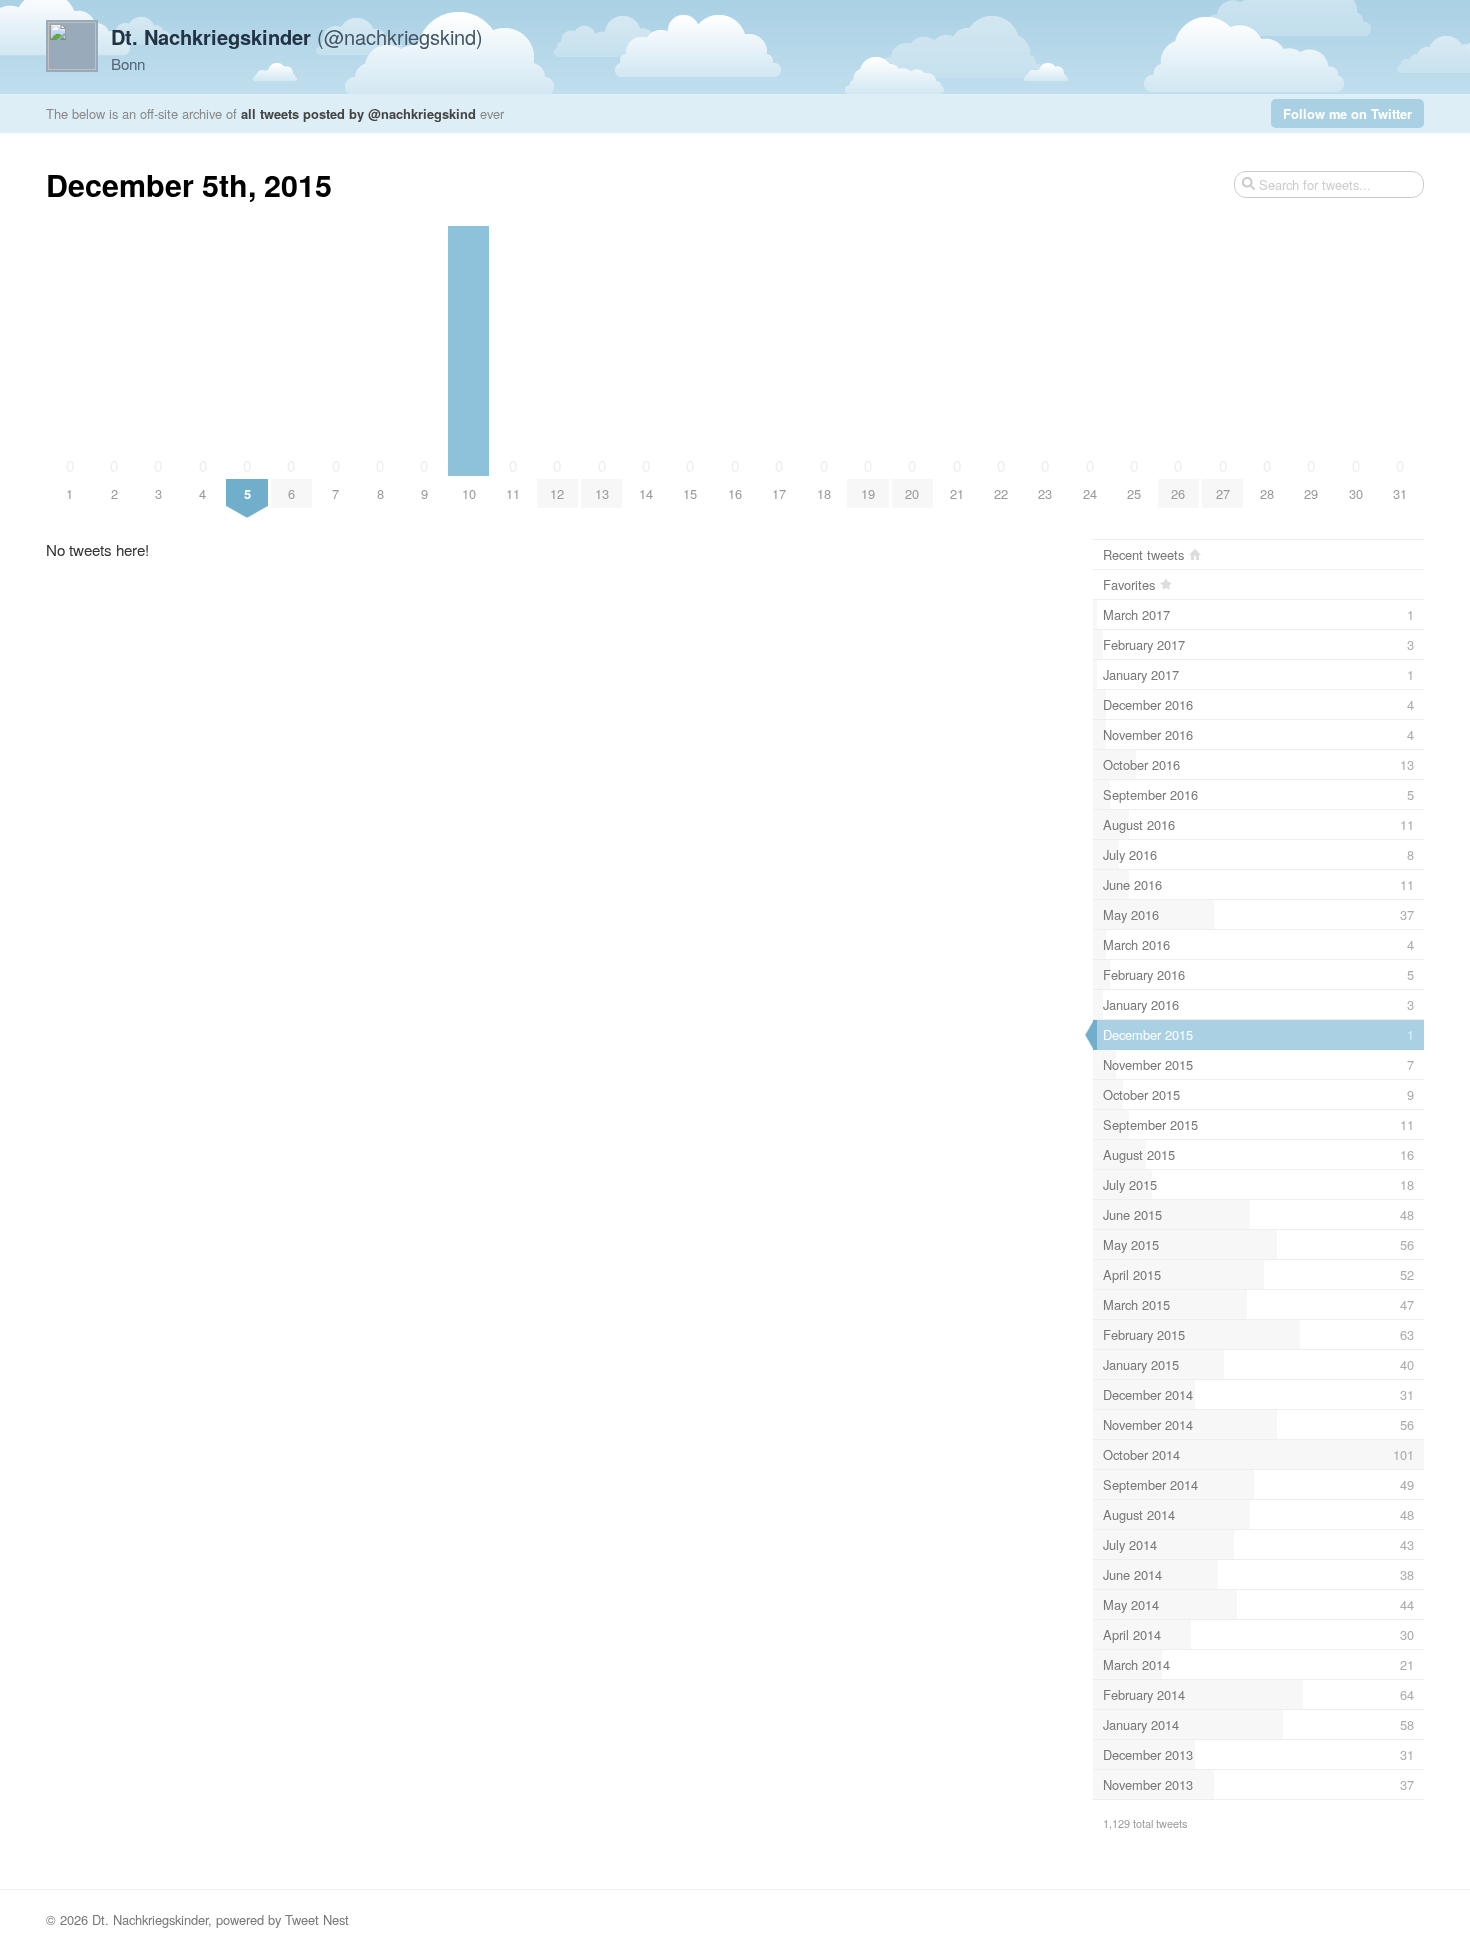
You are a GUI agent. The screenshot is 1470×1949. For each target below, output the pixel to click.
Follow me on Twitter (1347, 113)
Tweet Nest (317, 1919)
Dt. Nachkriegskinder (150, 1919)
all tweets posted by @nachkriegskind (358, 113)
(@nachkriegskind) (297, 36)
